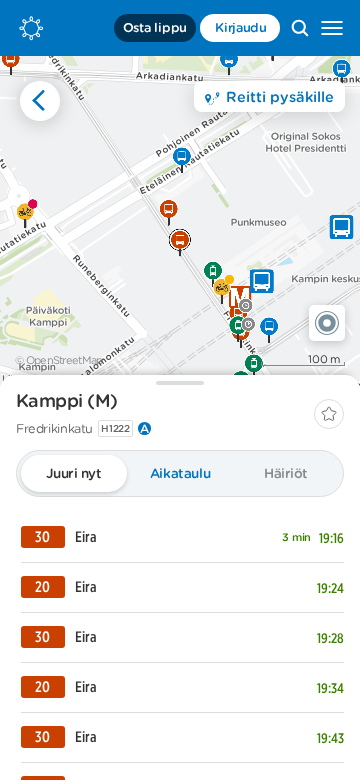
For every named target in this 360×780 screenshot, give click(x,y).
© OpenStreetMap (59, 360)
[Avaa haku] (300, 28)
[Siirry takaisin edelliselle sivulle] (40, 101)
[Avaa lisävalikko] (332, 28)
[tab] (74, 473)
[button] (327, 323)
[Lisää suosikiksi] (329, 414)
